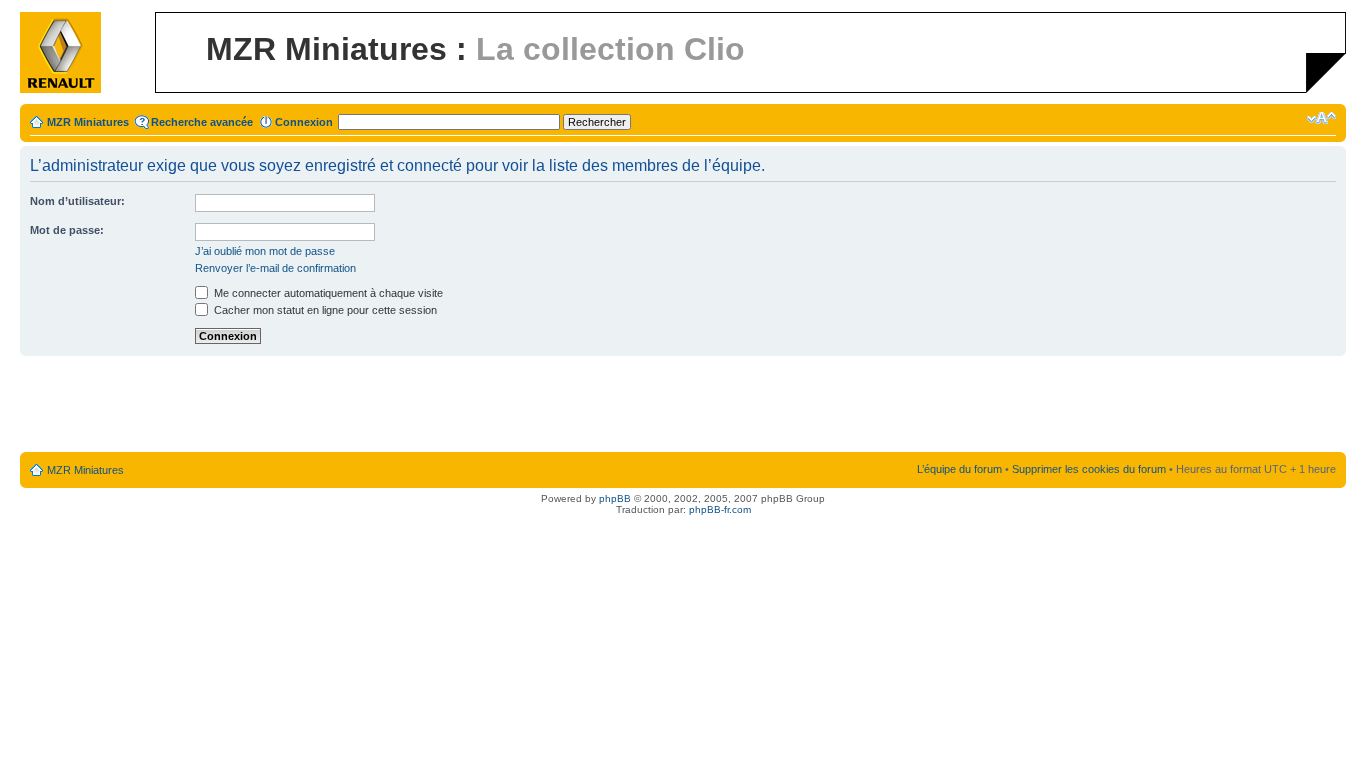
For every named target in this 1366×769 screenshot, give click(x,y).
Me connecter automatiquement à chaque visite (327, 293)
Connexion (304, 122)
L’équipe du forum (959, 469)
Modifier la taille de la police (1321, 118)
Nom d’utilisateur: (77, 201)
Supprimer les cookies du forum (1089, 469)
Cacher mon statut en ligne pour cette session (324, 310)
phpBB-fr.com (720, 509)
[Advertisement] (683, 405)
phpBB (615, 498)
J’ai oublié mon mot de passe (265, 251)
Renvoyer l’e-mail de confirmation (275, 268)
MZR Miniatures (88, 122)
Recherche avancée (202, 122)
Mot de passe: (67, 230)
